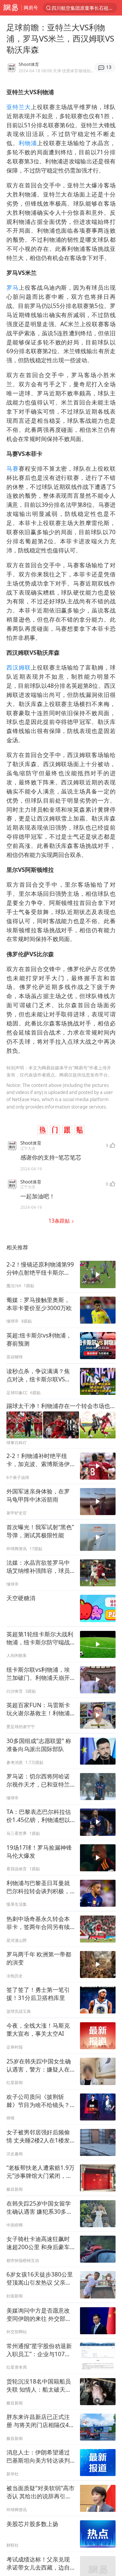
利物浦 (28, 143)
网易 (11, 8)
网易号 (31, 8)
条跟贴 (60, 1221)
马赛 (13, 469)
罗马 (13, 288)
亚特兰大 (19, 107)
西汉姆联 (19, 667)
